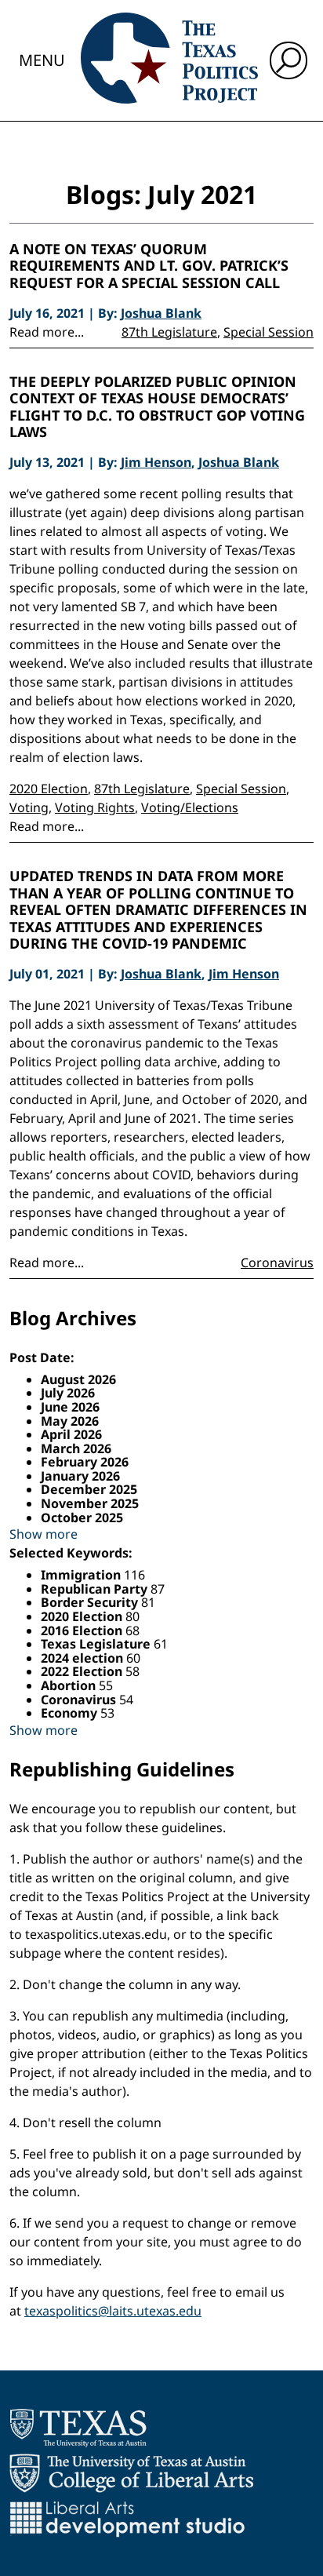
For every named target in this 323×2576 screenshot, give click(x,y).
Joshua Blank (161, 313)
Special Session (269, 332)
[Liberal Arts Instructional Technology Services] (127, 2519)
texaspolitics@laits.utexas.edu (113, 2311)
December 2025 (89, 1489)
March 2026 (76, 1448)
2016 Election (83, 1630)
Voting (29, 807)
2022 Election (83, 1671)
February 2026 (85, 1462)
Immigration (82, 1575)
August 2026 (78, 1379)
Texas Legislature (97, 1644)
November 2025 (90, 1503)
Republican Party (96, 1589)
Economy (71, 1713)
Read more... (47, 332)
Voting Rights (95, 807)
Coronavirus (277, 1262)
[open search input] (289, 60)
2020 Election (49, 789)
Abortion (70, 1685)
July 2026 (68, 1393)
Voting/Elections (190, 807)
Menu (42, 60)
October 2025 (82, 1518)
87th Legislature (169, 332)
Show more (44, 1534)
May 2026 (70, 1421)
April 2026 (71, 1434)
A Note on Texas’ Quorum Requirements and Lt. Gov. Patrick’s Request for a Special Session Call (149, 266)
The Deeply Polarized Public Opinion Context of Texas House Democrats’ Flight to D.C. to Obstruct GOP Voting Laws (157, 407)
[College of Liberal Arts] (131, 2473)
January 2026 (80, 1476)
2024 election (83, 1658)
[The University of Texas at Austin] (78, 2428)
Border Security (91, 1602)
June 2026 (70, 1407)
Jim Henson (156, 462)
